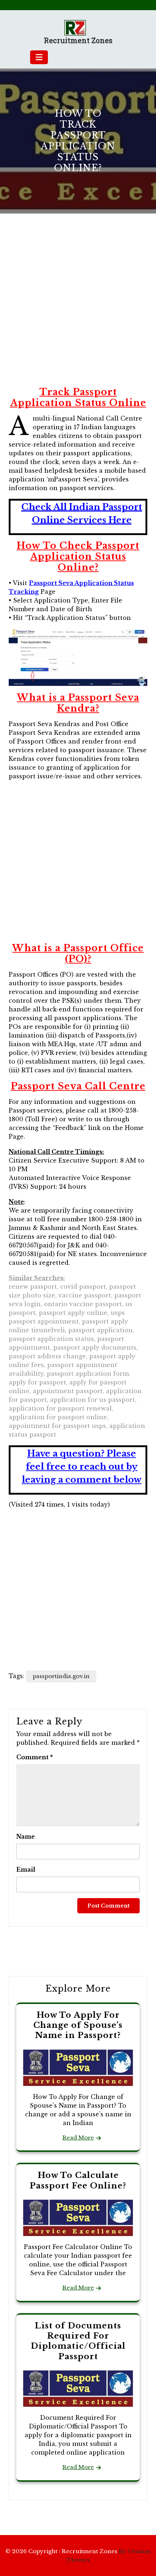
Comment (35, 1757)
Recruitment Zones (78, 40)
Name (26, 1836)
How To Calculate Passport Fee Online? (78, 2180)
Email (26, 1869)
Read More (78, 2138)
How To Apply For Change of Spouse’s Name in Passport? (78, 2025)
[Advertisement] (78, 309)
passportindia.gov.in (61, 1676)
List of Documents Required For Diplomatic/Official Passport (78, 2341)
